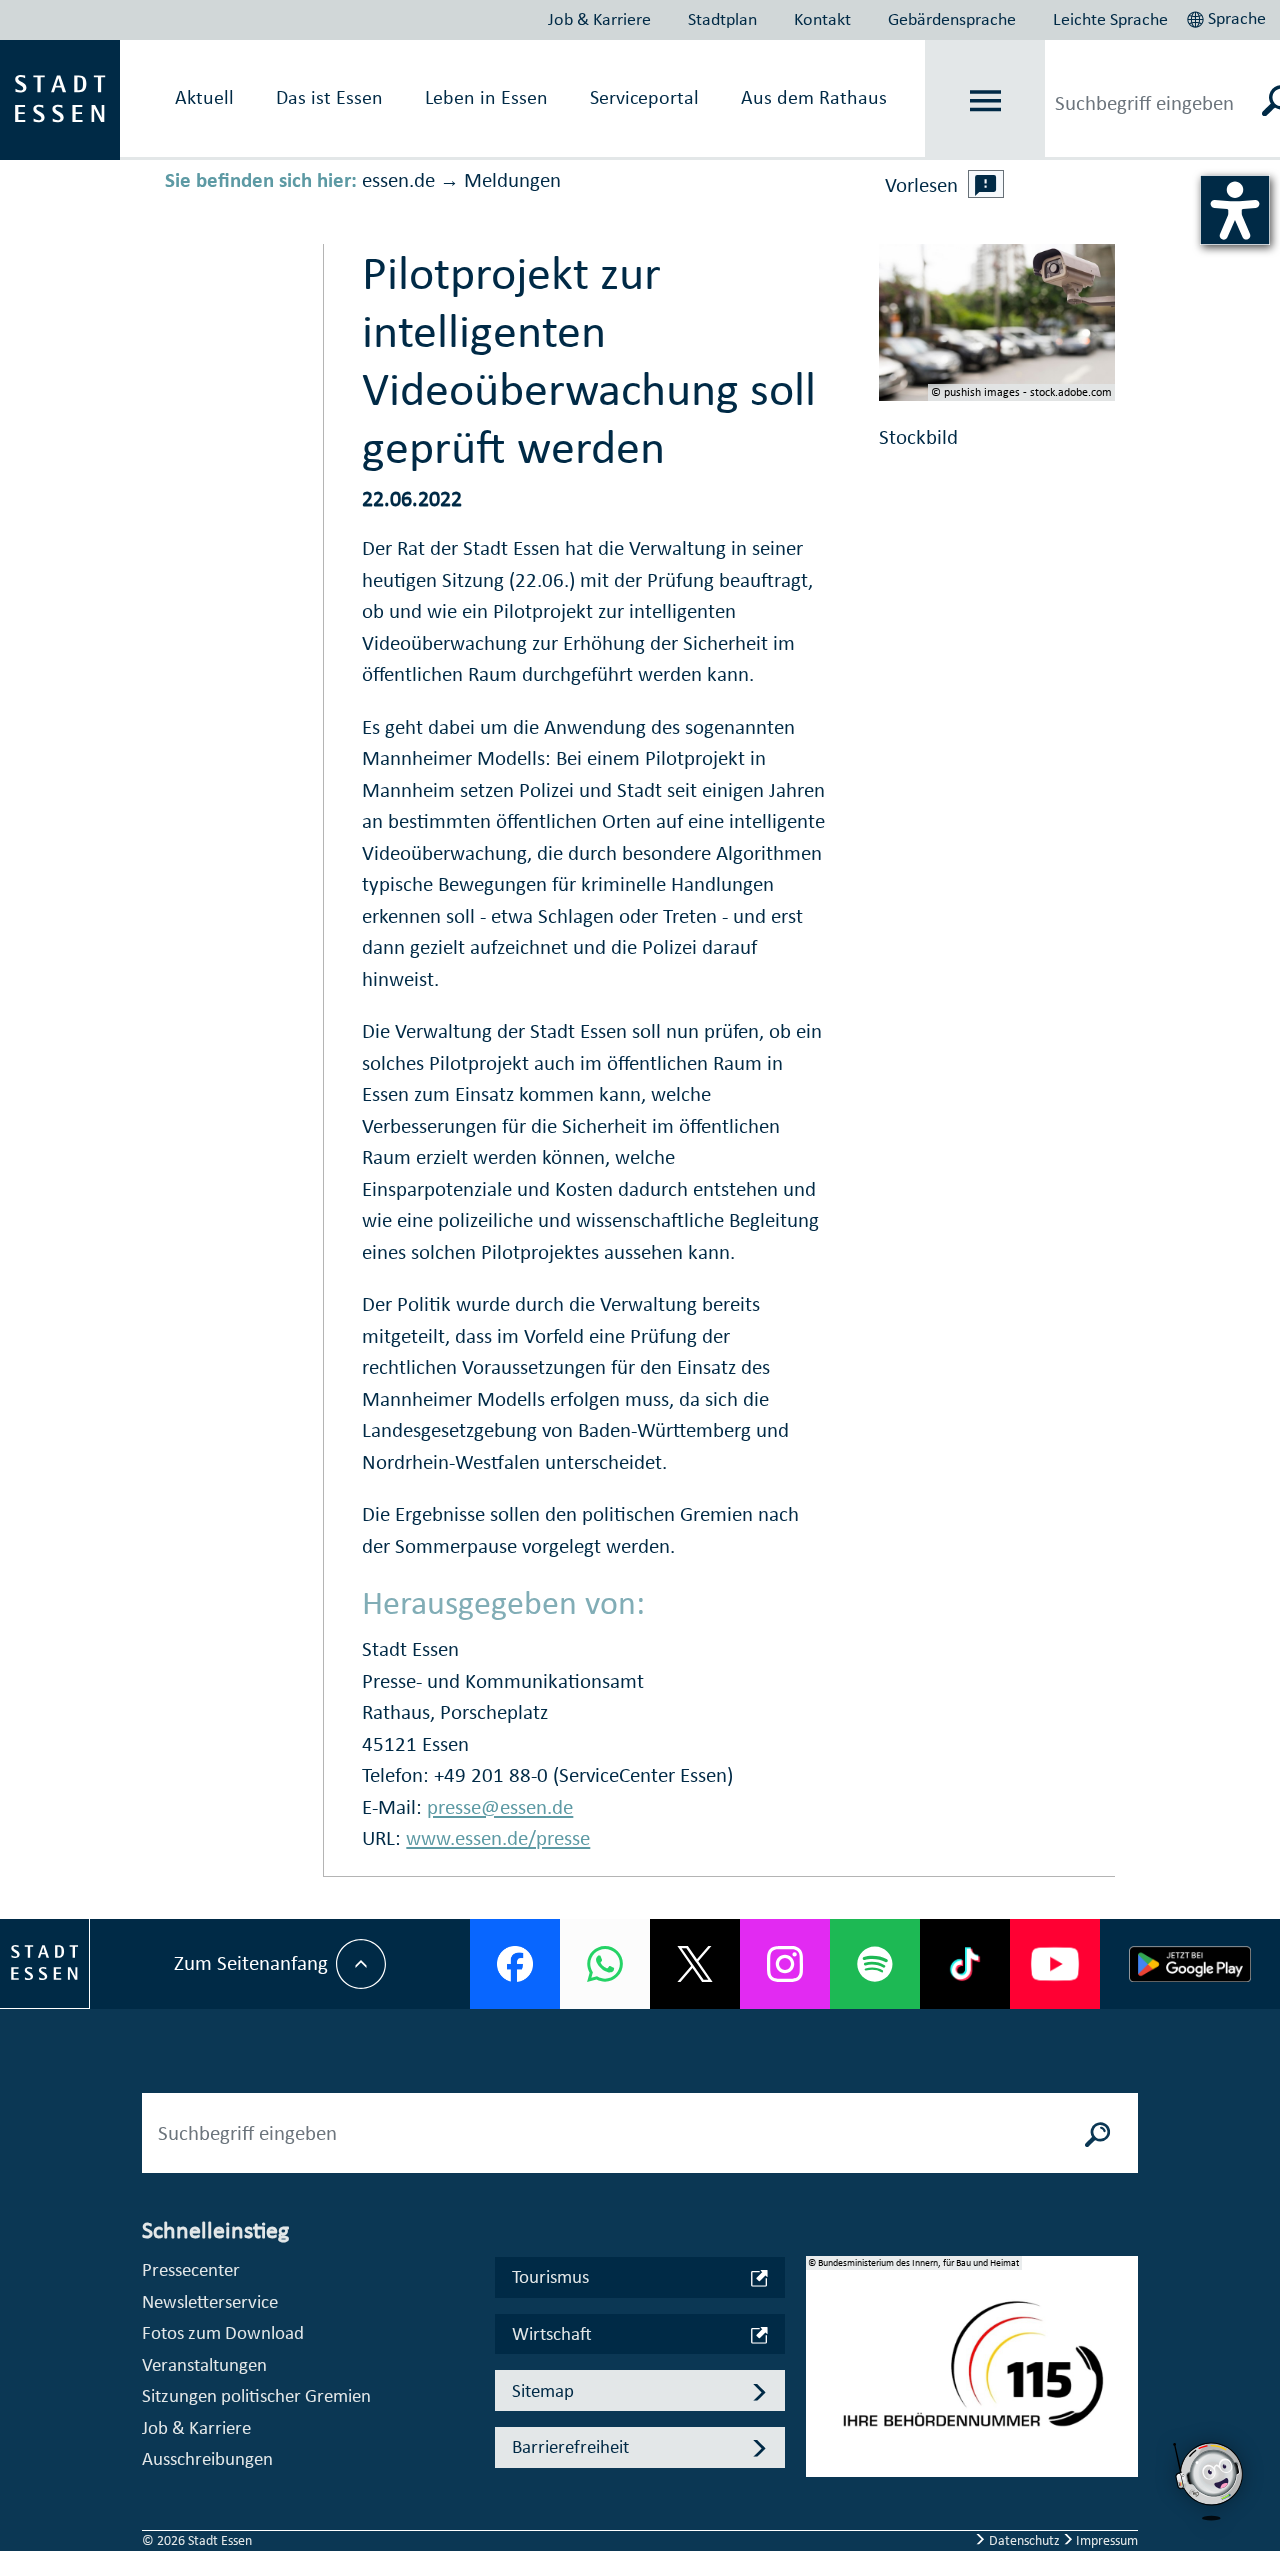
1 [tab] (822, 2351)
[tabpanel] (972, 2377)
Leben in (486, 97)
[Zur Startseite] (60, 98)
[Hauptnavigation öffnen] (985, 100)
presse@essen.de (500, 1807)
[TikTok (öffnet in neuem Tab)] (965, 1964)
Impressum (1105, 2540)
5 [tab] (822, 2479)
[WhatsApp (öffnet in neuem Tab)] (605, 1964)
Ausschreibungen (207, 2458)
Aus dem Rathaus (814, 97)
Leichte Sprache (1110, 19)
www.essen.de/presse (498, 1838)
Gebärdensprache (952, 19)
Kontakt (822, 19)
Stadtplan (722, 19)
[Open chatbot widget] (1210, 2481)
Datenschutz (1024, 2540)
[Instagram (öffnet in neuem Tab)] (785, 1964)
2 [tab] (822, 2383)
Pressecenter (191, 2269)
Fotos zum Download (223, 2332)
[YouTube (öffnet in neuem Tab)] (1055, 1964)
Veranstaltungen (204, 2364)
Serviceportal (644, 97)
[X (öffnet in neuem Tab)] (695, 1964)
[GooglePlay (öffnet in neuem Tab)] (1190, 1964)
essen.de (398, 180)
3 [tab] (822, 2415)
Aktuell (204, 97)
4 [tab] (822, 2447)
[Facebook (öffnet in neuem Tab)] (515, 1964)
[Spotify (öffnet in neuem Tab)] (875, 1964)
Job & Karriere (599, 19)
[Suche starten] (1098, 2133)
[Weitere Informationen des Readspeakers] (986, 184)
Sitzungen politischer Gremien (256, 2395)
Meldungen (512, 180)
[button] (1228, 16)
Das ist (329, 97)
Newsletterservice (210, 2301)
